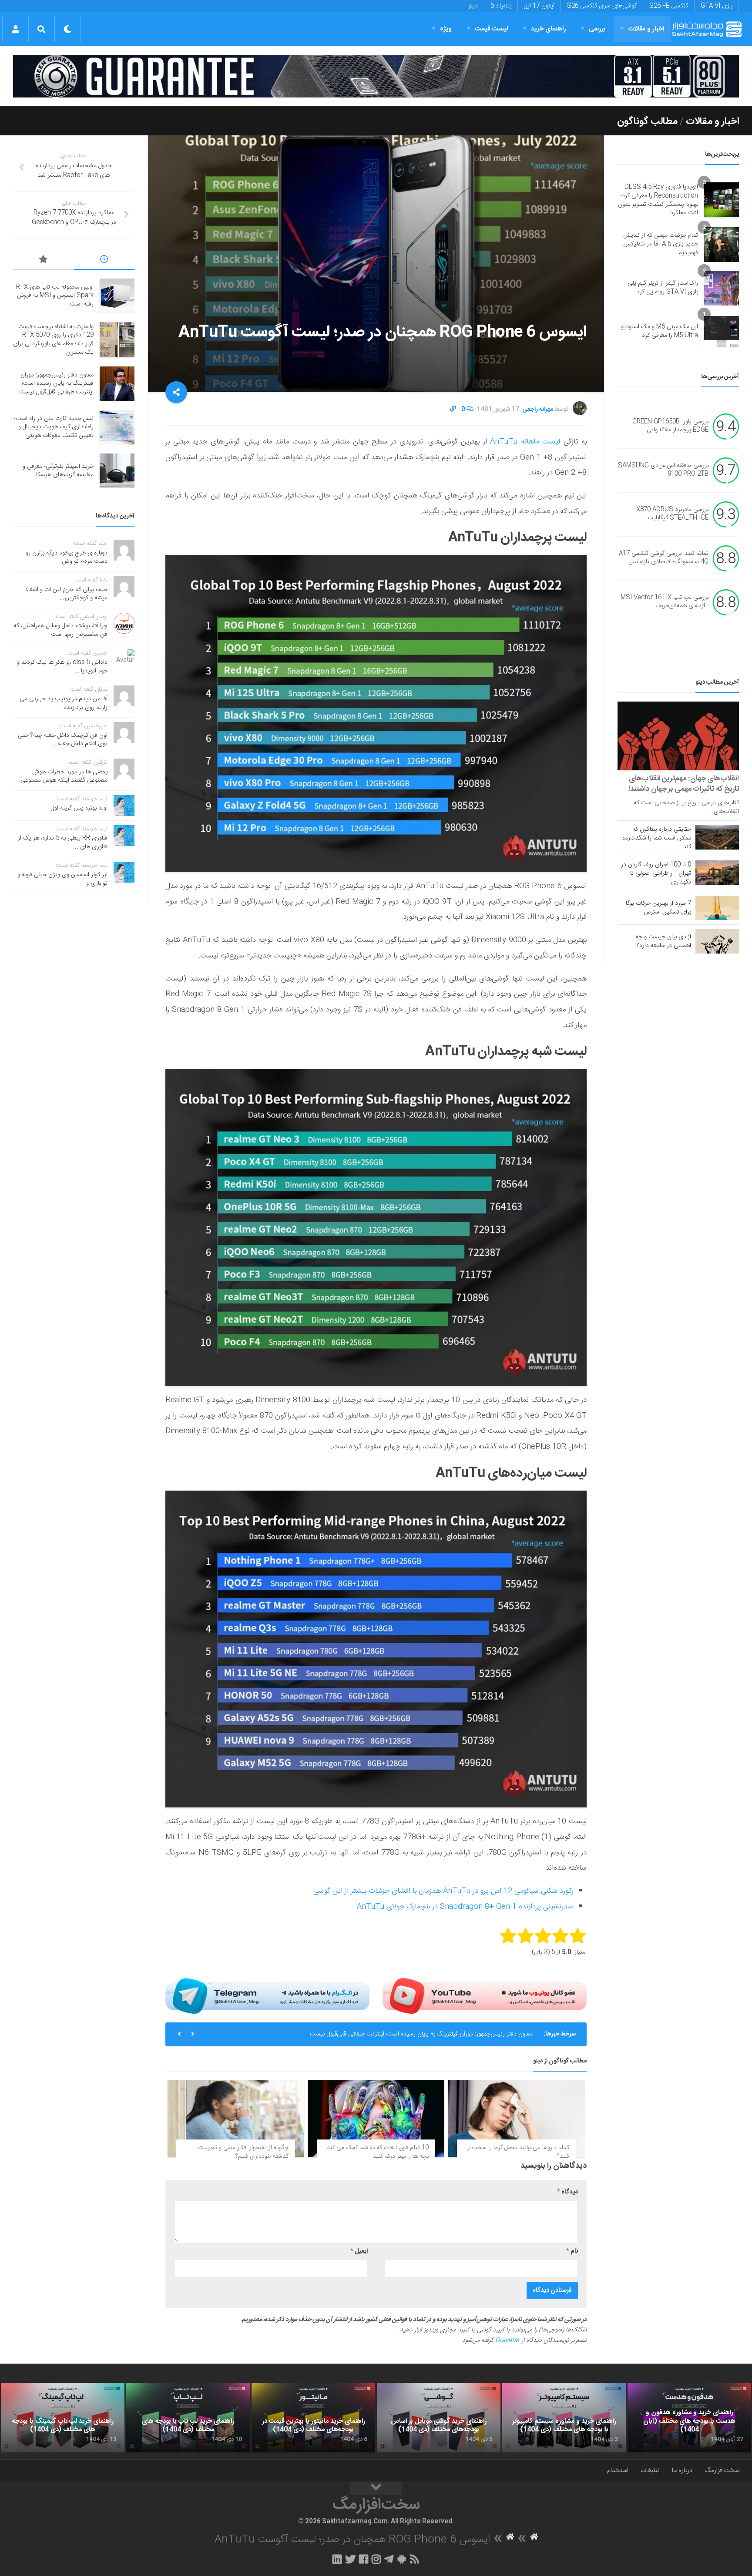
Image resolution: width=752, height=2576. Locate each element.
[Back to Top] (376, 2489)
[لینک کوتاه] (453, 410)
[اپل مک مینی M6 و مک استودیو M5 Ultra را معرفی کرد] (722, 332)
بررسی (597, 29)
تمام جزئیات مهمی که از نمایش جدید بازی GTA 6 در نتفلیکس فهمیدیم (661, 244)
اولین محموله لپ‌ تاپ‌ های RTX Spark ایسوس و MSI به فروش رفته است (55, 296)
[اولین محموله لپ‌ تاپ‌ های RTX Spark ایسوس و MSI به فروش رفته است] (117, 296)
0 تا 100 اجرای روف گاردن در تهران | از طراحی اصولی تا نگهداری (656, 873)
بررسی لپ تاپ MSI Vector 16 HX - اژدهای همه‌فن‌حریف (665, 602)
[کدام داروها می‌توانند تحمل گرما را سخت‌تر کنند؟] (516, 2119)
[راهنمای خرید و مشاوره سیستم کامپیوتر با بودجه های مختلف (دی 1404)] (564, 2418)
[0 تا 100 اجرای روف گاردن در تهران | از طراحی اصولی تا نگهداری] (717, 873)
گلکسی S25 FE (669, 6)
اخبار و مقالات (646, 29)
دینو (473, 6)
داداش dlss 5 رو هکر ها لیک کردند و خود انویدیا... (62, 667)
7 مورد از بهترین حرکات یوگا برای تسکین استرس (658, 908)
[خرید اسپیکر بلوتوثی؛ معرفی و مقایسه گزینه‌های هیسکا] (117, 471)
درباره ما (682, 2470)
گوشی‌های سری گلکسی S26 (602, 6)
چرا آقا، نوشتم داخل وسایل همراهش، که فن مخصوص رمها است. (60, 630)
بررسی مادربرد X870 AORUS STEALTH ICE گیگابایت (672, 514)
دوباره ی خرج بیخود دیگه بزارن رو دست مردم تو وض (67, 558)
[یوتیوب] (485, 1996)
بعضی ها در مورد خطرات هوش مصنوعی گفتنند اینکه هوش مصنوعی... (61, 776)
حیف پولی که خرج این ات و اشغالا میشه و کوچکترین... (66, 594)
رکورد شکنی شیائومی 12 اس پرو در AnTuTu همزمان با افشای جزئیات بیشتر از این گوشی (443, 1891)
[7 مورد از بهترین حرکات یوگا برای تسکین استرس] (717, 908)
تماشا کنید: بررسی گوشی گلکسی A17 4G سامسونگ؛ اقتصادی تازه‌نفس (664, 558)
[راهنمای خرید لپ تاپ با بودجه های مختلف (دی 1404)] (188, 2418)
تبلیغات (650, 2470)
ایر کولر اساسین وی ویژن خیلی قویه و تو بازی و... (62, 879)
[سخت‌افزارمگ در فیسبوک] (364, 2559)
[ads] (376, 76)
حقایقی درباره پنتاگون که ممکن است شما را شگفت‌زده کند (657, 838)
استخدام (618, 2470)
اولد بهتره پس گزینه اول (79, 808)
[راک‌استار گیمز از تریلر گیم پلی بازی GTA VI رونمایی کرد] (722, 288)
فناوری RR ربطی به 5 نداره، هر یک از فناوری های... (63, 843)
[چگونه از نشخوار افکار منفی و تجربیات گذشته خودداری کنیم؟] (236, 2119)
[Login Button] (15, 29)
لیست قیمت (491, 29)
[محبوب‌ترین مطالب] (44, 261)
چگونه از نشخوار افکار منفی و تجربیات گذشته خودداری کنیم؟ (243, 2152)
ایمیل (359, 2251)
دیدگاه (567, 2192)
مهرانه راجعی (538, 410)
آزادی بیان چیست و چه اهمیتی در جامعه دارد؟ (663, 941)
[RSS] (415, 2559)
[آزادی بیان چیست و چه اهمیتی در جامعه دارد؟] (717, 941)
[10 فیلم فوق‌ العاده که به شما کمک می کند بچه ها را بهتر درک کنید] (376, 2119)
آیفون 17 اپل (539, 6)
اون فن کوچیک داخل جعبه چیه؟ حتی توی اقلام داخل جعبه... (63, 740)
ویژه (446, 29)
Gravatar (507, 2341)
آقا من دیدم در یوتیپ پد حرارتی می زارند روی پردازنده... (64, 703)
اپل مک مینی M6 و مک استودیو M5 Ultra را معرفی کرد (660, 331)
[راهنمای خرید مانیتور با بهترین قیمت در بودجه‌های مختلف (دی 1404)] (313, 2418)
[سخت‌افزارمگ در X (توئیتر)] (350, 2559)
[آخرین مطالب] (104, 261)
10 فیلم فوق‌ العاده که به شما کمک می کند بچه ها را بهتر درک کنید (378, 2152)
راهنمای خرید (548, 29)
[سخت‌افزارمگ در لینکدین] (337, 2559)
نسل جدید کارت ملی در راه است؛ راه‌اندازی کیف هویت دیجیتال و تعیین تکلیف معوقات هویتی (420, 2034)
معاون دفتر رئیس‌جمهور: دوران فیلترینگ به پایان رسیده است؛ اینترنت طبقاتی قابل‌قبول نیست (56, 384)
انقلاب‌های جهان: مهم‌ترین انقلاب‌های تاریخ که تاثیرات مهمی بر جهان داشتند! (684, 784)
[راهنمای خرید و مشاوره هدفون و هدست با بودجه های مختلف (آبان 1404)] (689, 2418)
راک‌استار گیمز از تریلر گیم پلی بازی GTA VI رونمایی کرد (663, 288)
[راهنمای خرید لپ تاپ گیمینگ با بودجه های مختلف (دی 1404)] (63, 2418)
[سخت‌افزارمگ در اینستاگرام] (376, 2559)
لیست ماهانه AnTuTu (525, 442)
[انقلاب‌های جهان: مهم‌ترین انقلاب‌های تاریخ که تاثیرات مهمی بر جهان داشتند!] (678, 736)
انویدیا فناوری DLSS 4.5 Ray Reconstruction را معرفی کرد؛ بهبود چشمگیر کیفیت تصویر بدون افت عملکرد (658, 200)
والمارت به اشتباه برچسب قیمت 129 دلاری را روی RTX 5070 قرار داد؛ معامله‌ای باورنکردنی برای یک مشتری (53, 340)
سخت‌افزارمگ (722, 2470)
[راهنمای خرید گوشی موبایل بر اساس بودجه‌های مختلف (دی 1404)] (439, 2418)
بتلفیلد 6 (501, 6)
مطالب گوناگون (647, 121)
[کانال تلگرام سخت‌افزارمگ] (389, 2559)
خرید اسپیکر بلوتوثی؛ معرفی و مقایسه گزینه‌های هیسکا (58, 471)
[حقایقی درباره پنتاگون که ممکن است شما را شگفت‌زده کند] (717, 837)
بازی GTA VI (717, 6)
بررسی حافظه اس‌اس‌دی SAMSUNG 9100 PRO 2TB (663, 470)
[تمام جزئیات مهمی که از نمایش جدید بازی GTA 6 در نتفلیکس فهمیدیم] (722, 245)
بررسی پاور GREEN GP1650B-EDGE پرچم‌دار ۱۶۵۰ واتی (670, 426)
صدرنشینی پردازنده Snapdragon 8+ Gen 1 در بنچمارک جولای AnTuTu (465, 1907)
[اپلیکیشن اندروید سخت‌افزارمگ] (401, 2559)
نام (572, 2251)
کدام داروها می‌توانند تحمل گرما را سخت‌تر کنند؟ (518, 2152)
